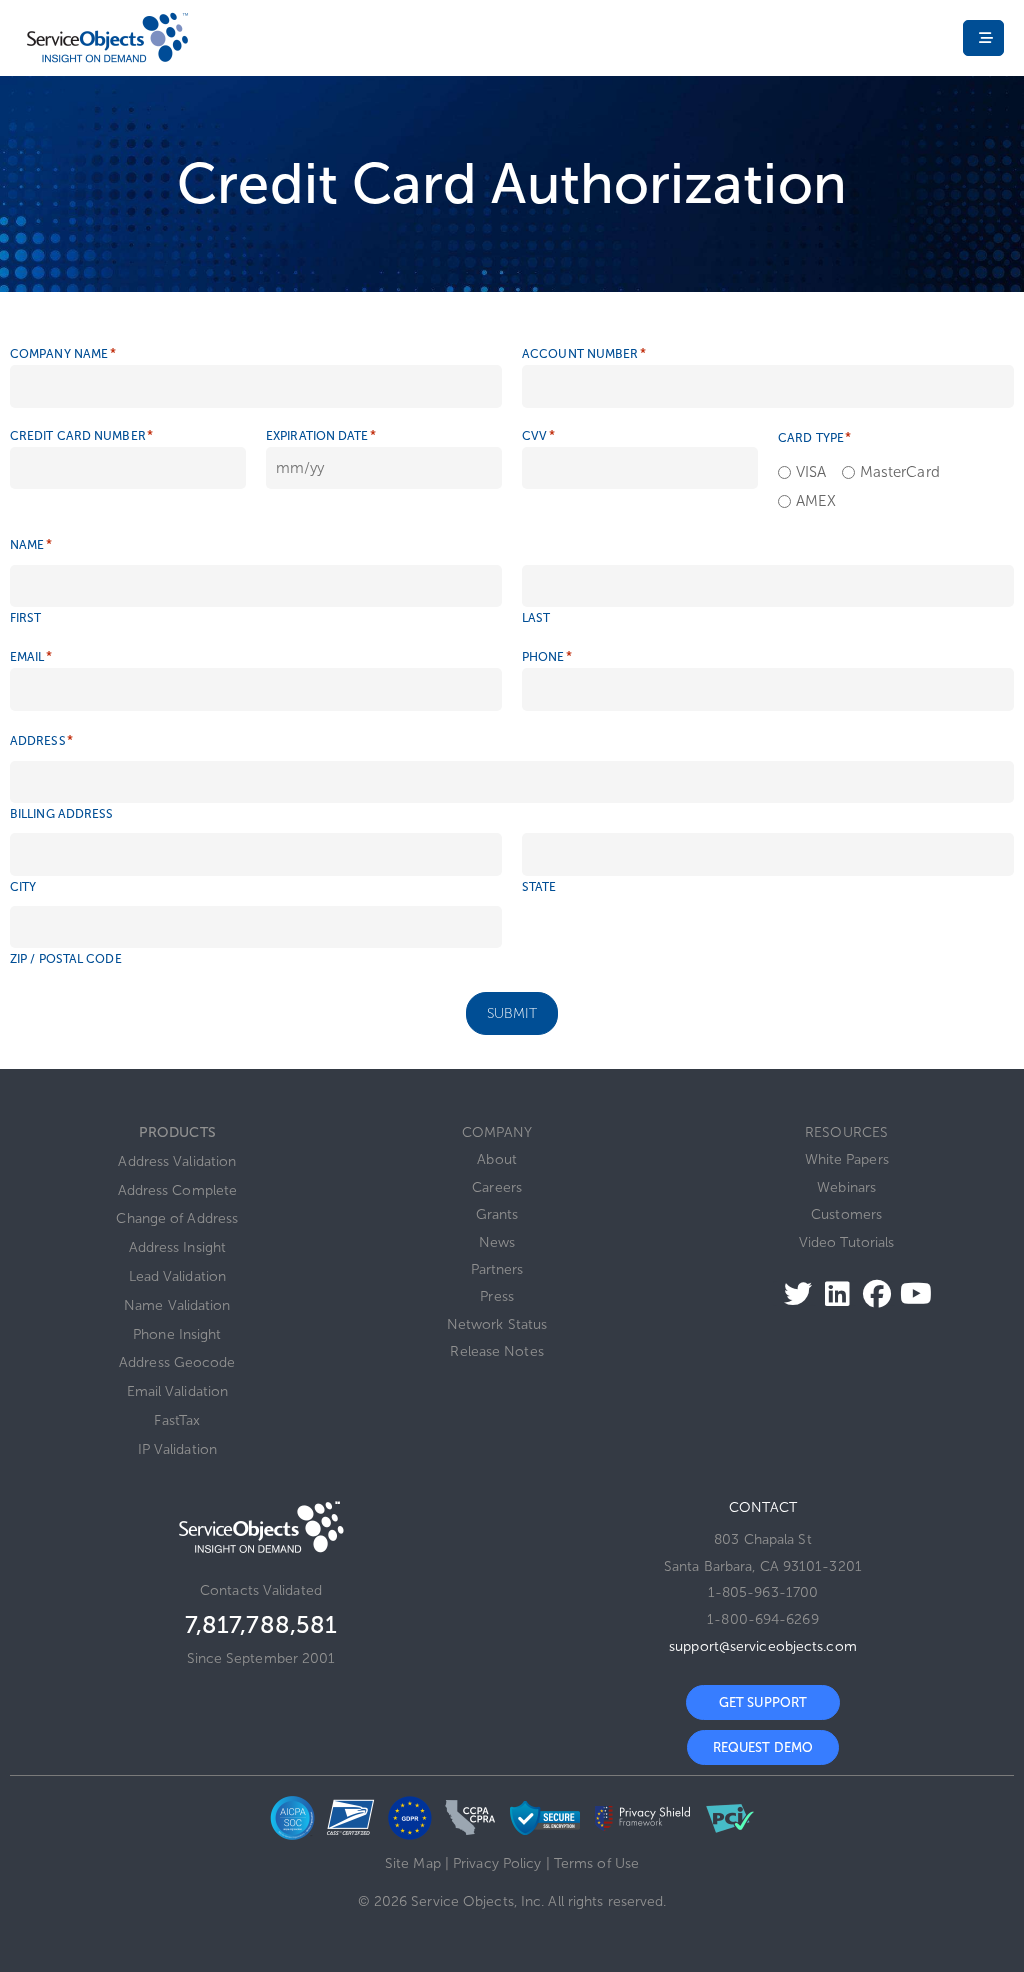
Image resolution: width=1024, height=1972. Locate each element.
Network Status (497, 1324)
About (497, 1159)
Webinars (846, 1187)
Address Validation (177, 1161)
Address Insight (178, 1247)
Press (497, 1296)
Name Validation (177, 1305)
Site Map (413, 1863)
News (497, 1242)
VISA (804, 472)
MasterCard (893, 472)
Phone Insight (177, 1334)
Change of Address (177, 1218)
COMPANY (497, 1132)
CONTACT (763, 1507)
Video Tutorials (847, 1242)
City (23, 887)
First (26, 618)
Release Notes (496, 1351)
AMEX (809, 501)
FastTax (177, 1420)
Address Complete (178, 1190)
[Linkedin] (831, 1293)
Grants (497, 1214)
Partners (497, 1269)
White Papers (847, 1159)
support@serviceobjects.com (763, 1646)
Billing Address (62, 814)
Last (536, 618)
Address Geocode (177, 1362)
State (539, 887)
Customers (846, 1214)
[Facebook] (871, 1293)
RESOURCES (846, 1132)
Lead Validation (178, 1276)
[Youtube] (910, 1293)
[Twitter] (792, 1293)
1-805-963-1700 (763, 1592)
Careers (497, 1187)
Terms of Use (596, 1863)
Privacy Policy (497, 1863)
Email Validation (178, 1391)
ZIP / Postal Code (66, 959)
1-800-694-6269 (762, 1619)
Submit (512, 1013)
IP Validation (177, 1449)
